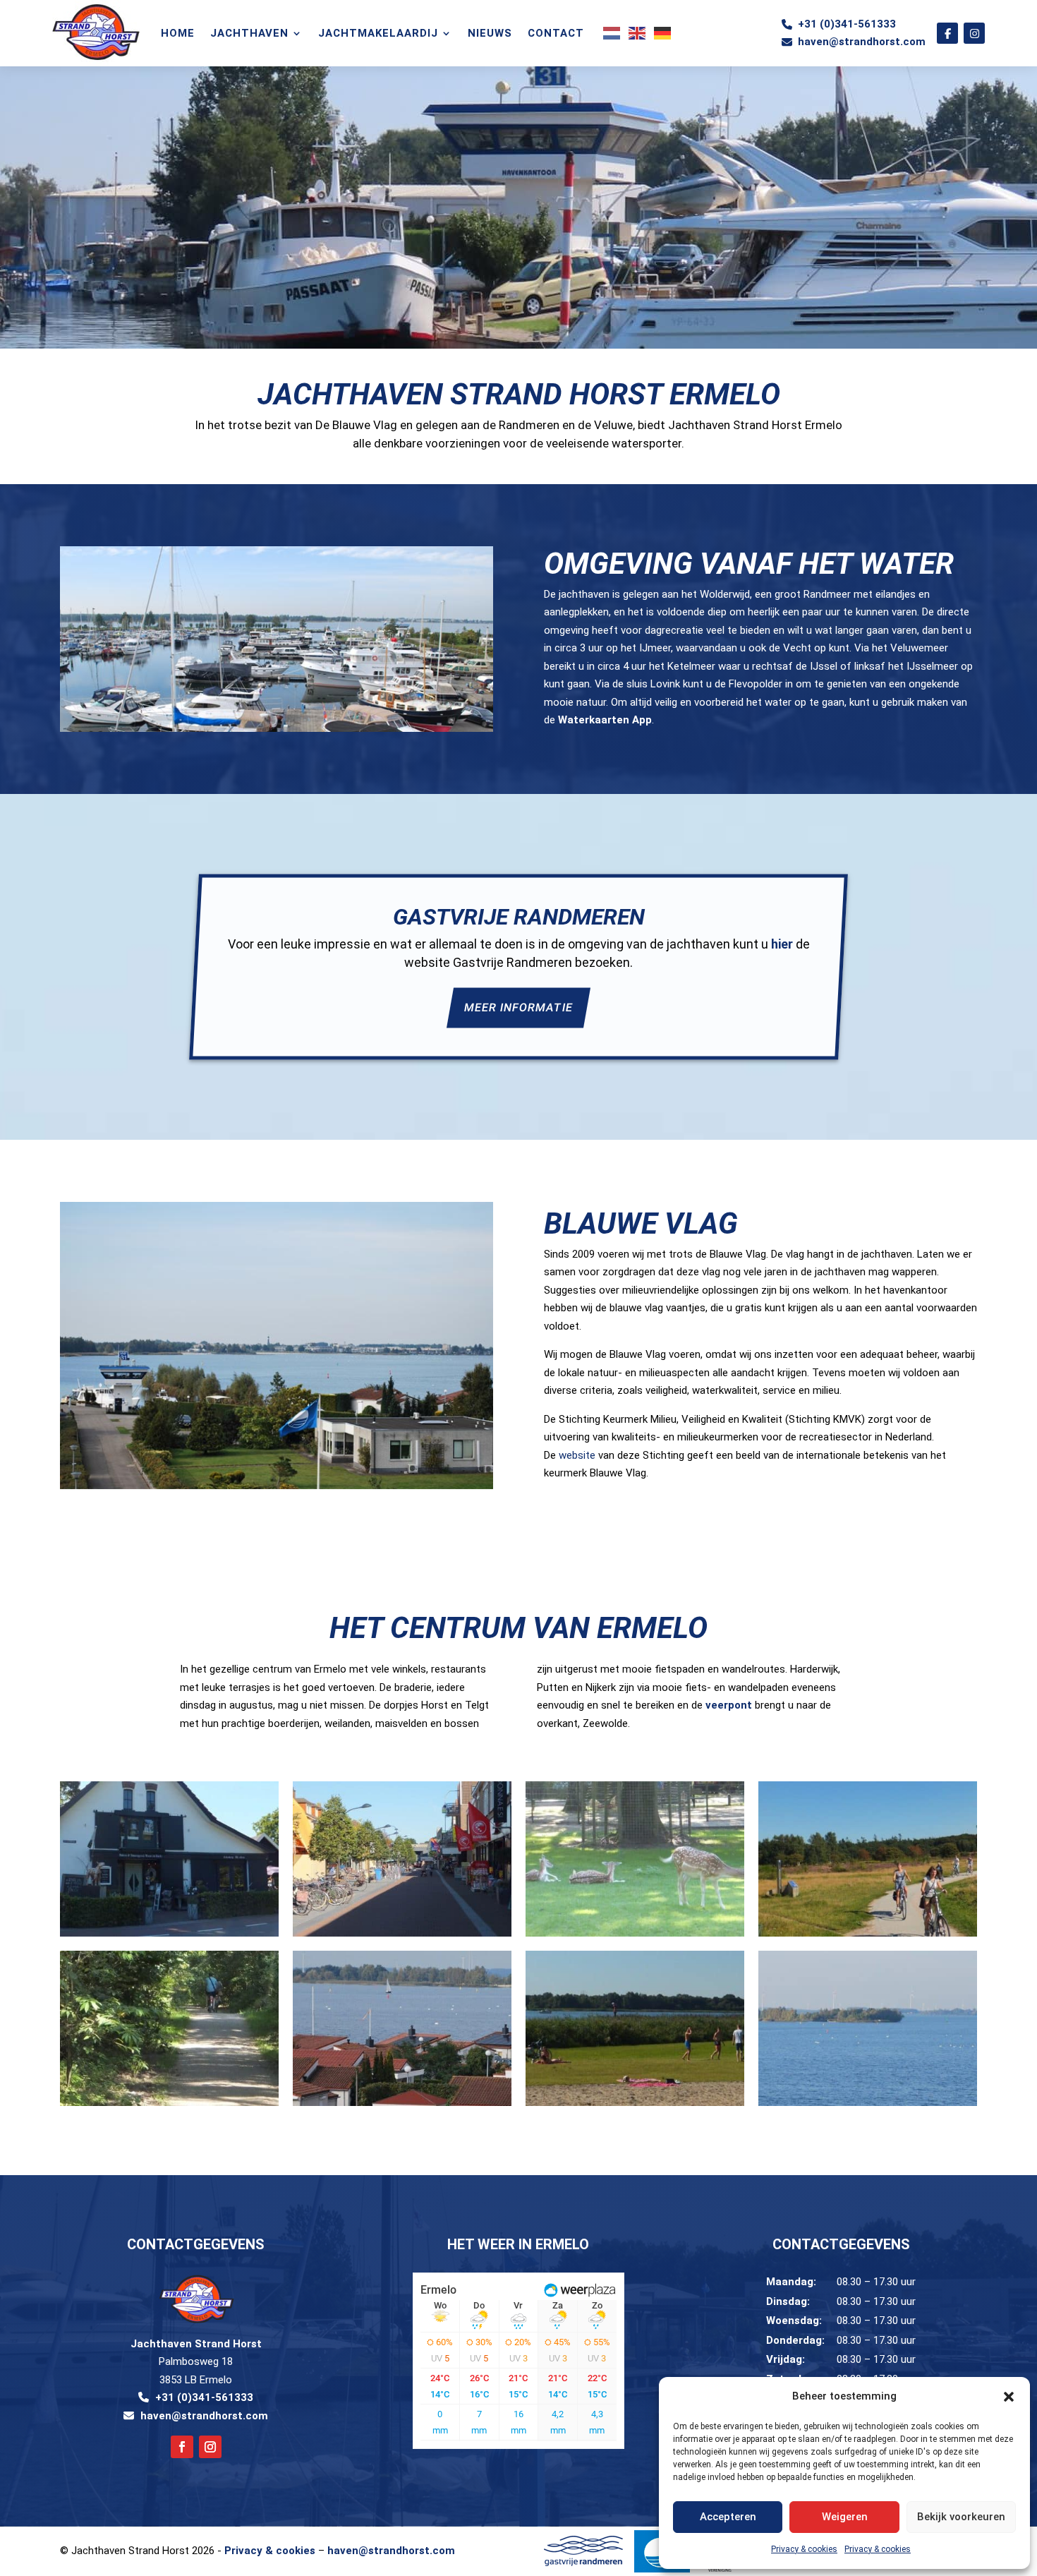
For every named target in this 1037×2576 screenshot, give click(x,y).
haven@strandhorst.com (862, 42)
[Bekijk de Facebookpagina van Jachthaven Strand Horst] (947, 33)
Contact (556, 33)
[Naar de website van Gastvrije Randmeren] (583, 2551)
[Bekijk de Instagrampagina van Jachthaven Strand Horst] (974, 33)
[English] (638, 33)
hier (782, 945)
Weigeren (845, 2517)
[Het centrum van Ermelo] (169, 1933)
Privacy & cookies (804, 2549)
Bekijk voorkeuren (961, 2517)
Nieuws (490, 33)
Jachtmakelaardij (378, 33)
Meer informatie (518, 1008)
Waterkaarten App (605, 720)
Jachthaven (249, 33)
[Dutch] (612, 33)
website (577, 1455)
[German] (663, 33)
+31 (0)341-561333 (847, 24)
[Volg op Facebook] (182, 2447)
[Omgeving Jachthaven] (402, 2102)
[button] (1009, 2397)
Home (178, 33)
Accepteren (728, 2517)
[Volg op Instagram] (210, 2447)
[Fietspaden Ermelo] (868, 1933)
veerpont (729, 1705)
